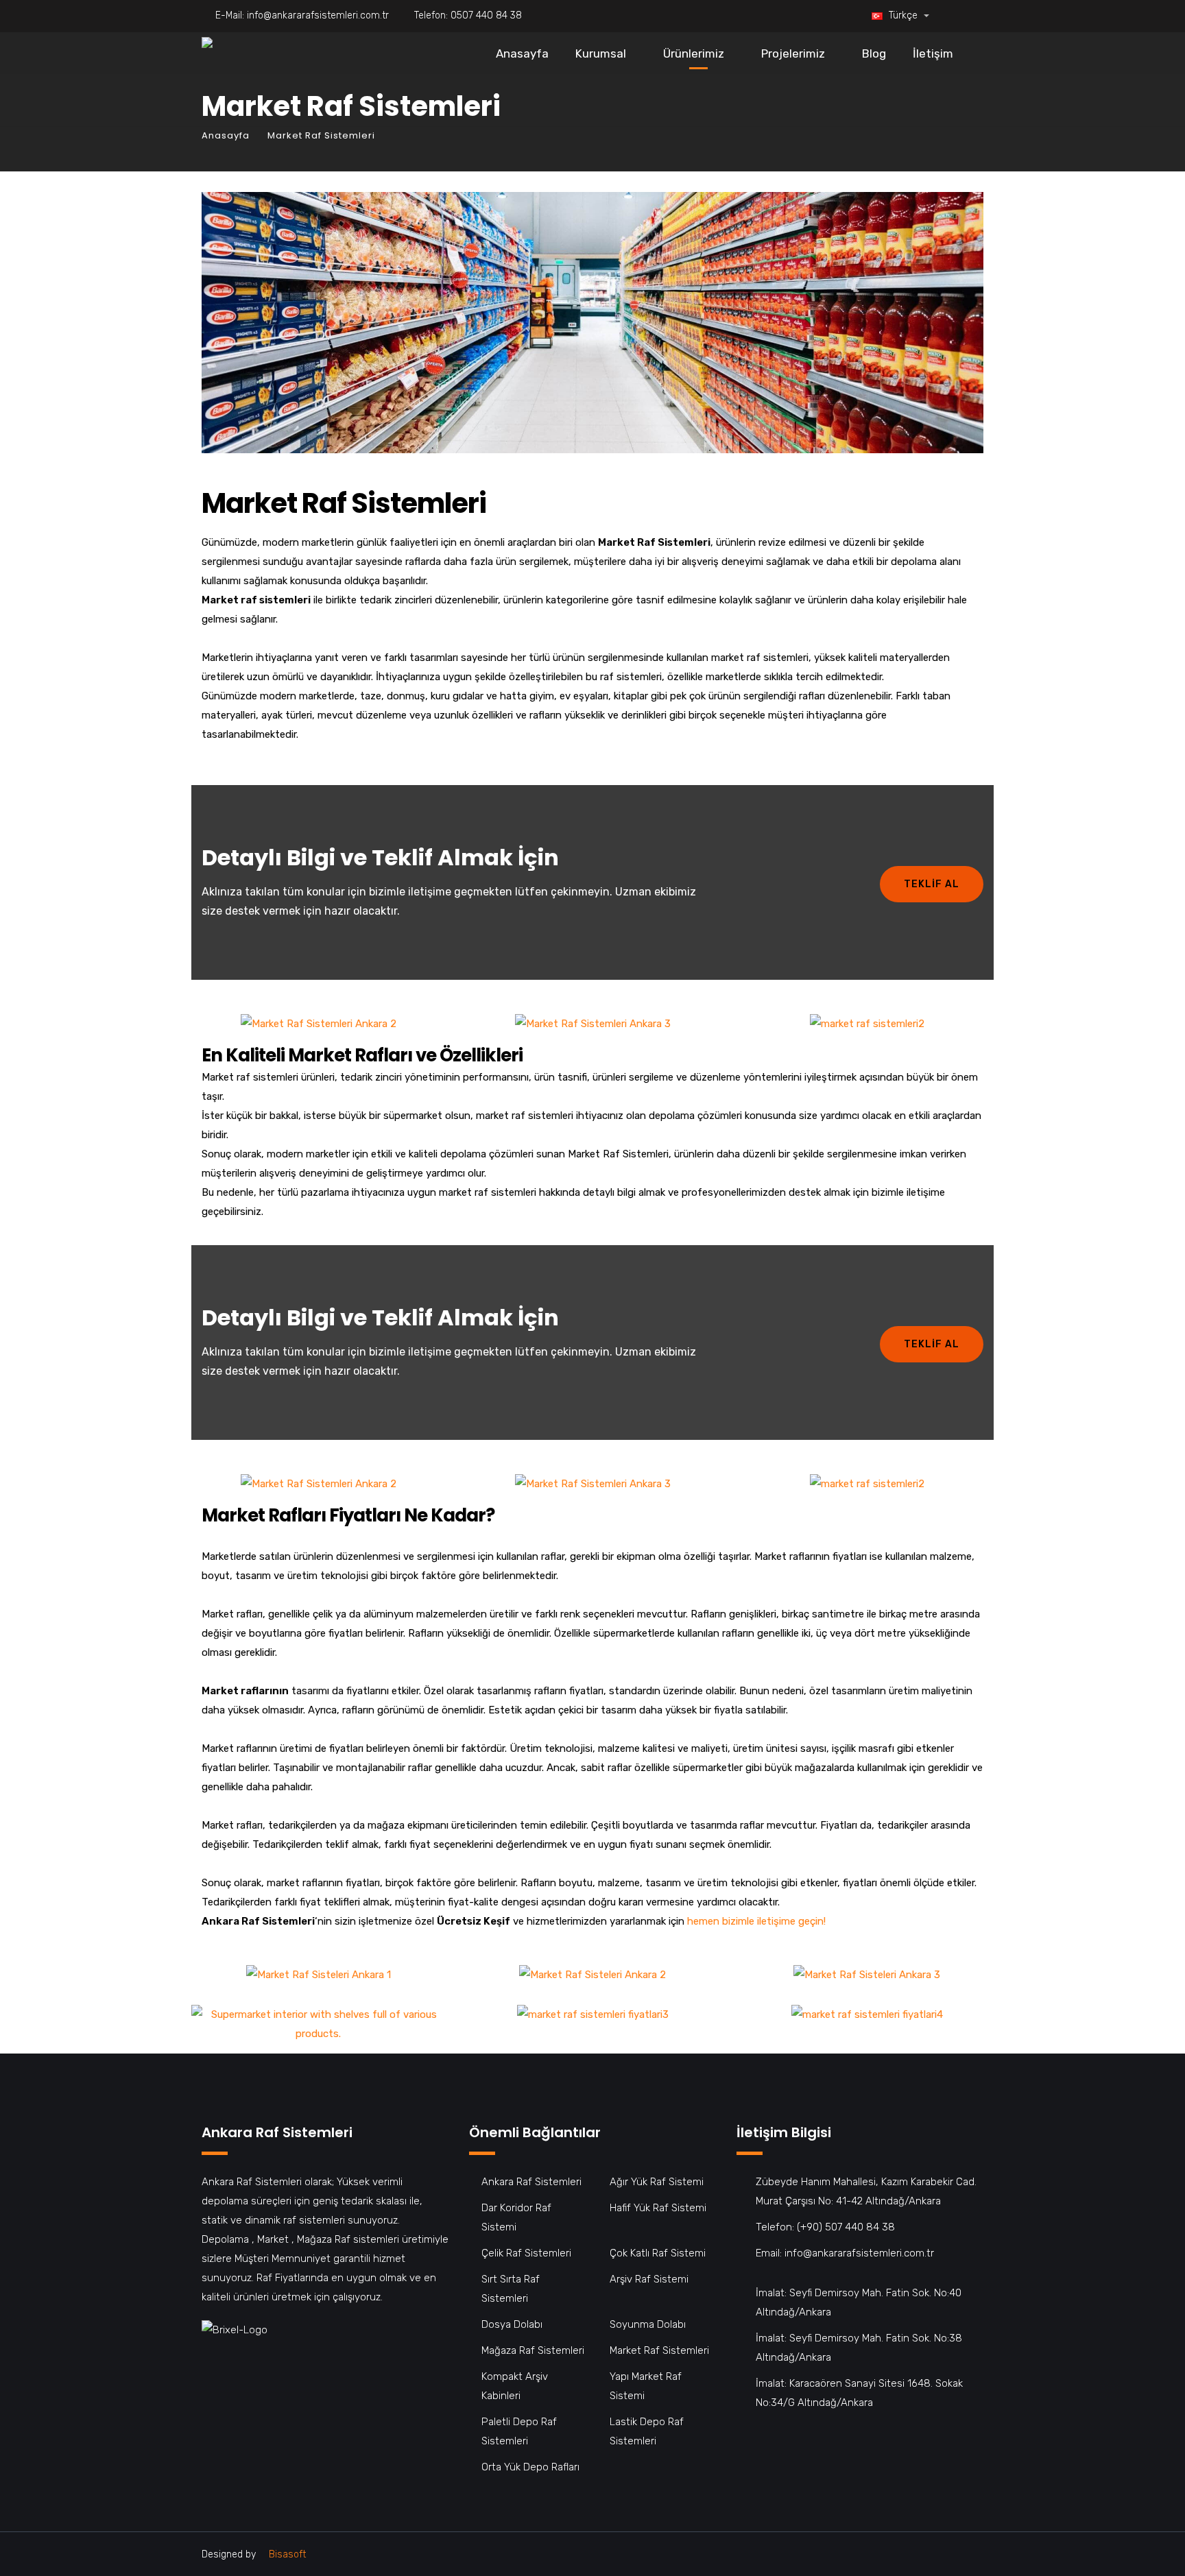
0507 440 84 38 (486, 15)
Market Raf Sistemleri (659, 2350)
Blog (874, 53)
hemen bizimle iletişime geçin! (756, 1921)
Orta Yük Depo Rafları (530, 2467)
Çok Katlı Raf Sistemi (658, 2253)
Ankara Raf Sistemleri (531, 2182)
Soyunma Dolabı (648, 2324)
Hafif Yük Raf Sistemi (658, 2208)
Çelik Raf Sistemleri (526, 2253)
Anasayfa (522, 53)
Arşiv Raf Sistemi (649, 2279)
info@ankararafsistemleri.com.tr (318, 15)
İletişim (933, 53)
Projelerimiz (793, 53)
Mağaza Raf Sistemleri (533, 2350)
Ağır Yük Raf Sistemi (657, 2182)
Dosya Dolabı (512, 2324)
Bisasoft (287, 2554)
